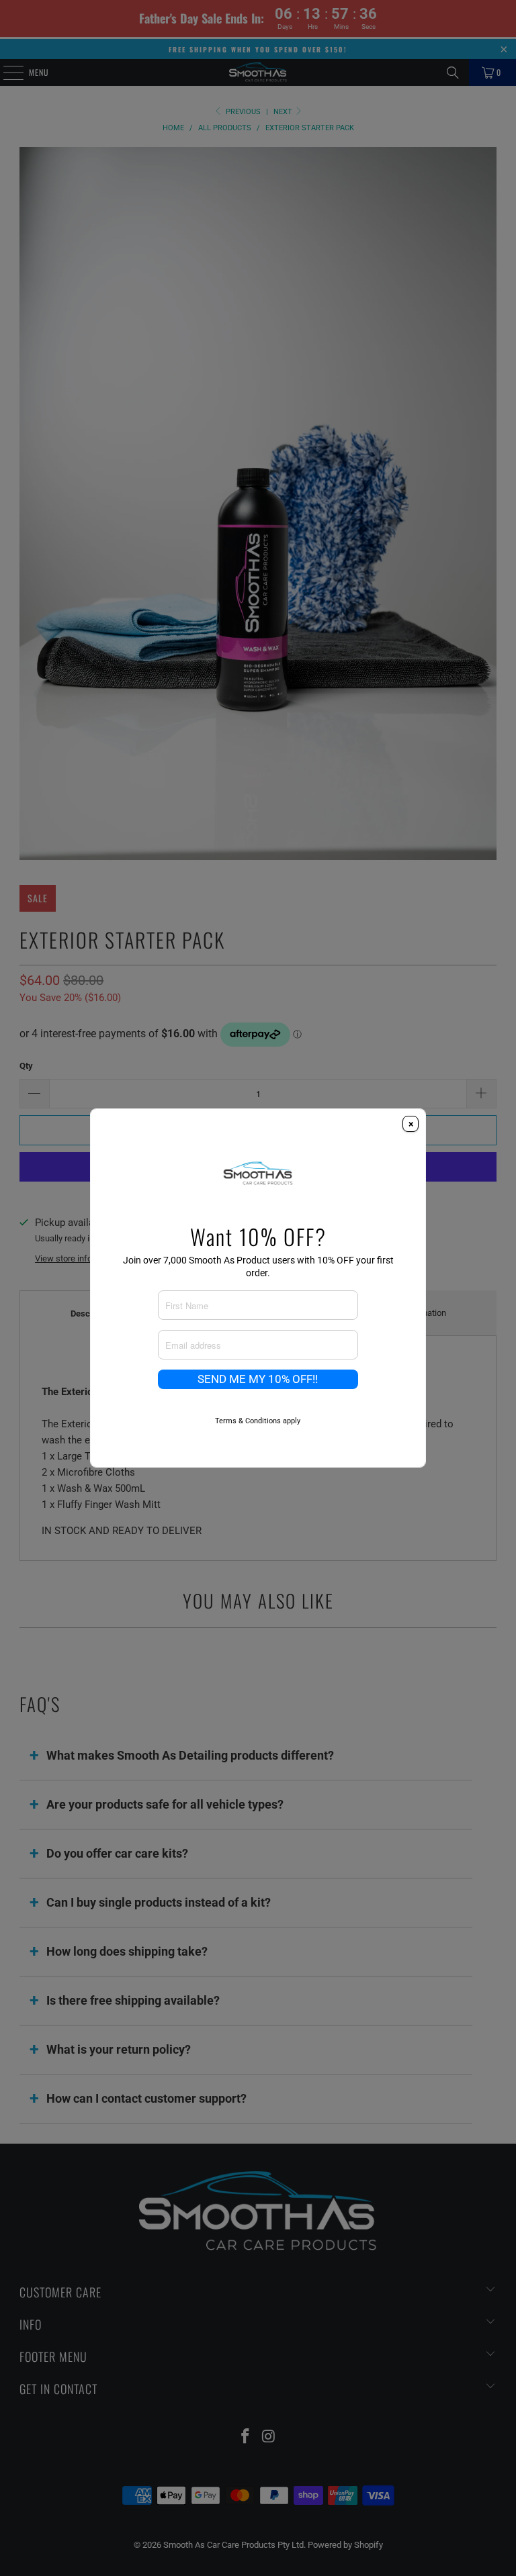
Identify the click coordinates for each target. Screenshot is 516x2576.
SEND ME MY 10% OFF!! (258, 1379)
